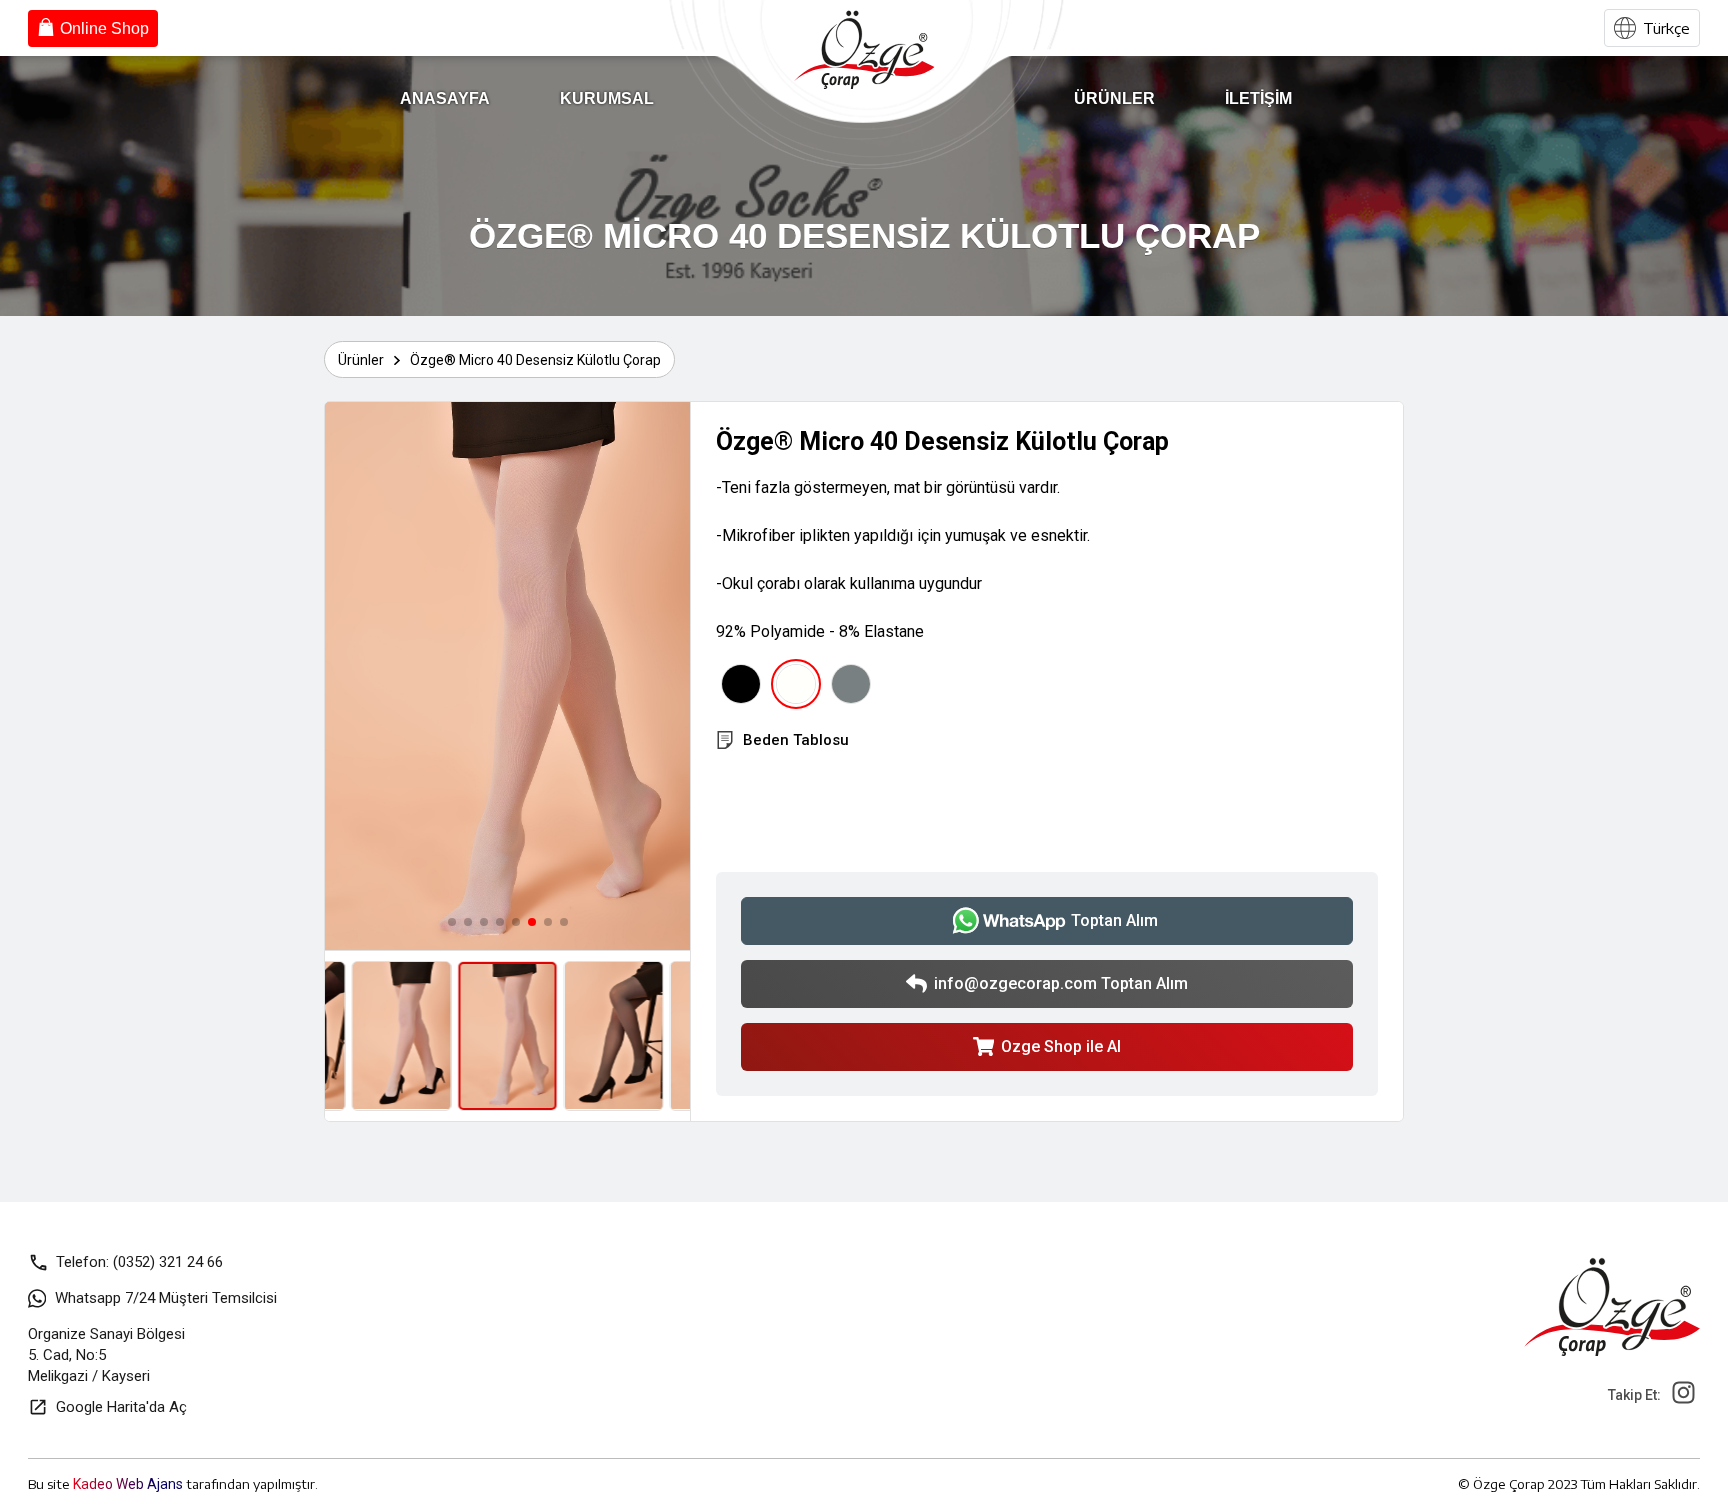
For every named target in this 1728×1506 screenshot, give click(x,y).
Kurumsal (607, 98)
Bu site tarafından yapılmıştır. (173, 1484)
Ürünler (1114, 98)
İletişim (1258, 98)
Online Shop (104, 28)
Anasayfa (445, 98)
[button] (452, 922)
